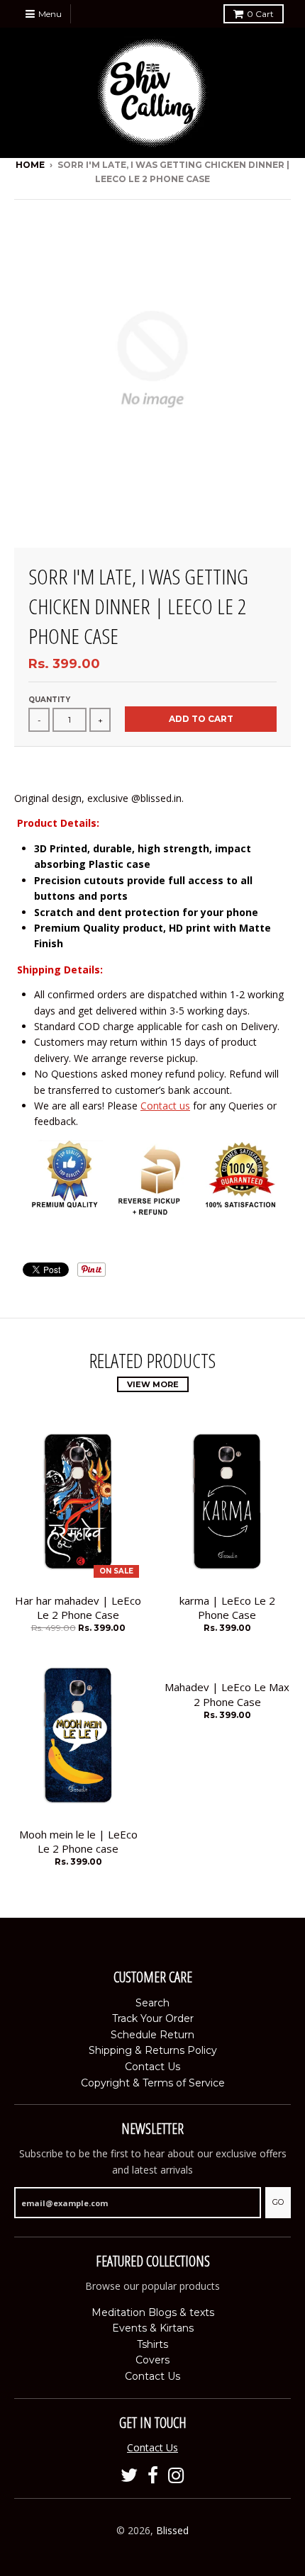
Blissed (172, 2530)
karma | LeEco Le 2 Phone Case (227, 1608)
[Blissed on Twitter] (129, 2476)
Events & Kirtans (153, 2328)
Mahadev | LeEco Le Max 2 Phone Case (227, 1694)
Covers (152, 2360)
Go (278, 2202)
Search (152, 2003)
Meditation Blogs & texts (153, 2312)
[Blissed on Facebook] (153, 2476)
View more (153, 1384)
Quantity (49, 700)
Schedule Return (152, 2035)
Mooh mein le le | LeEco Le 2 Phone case (78, 1842)
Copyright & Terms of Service (153, 2083)
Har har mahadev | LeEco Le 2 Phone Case (78, 1608)
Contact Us (152, 2067)
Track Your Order (153, 2018)
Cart (260, 14)
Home (30, 165)
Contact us (165, 1106)
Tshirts (152, 2344)
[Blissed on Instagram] (176, 2476)
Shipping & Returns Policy (153, 2050)
